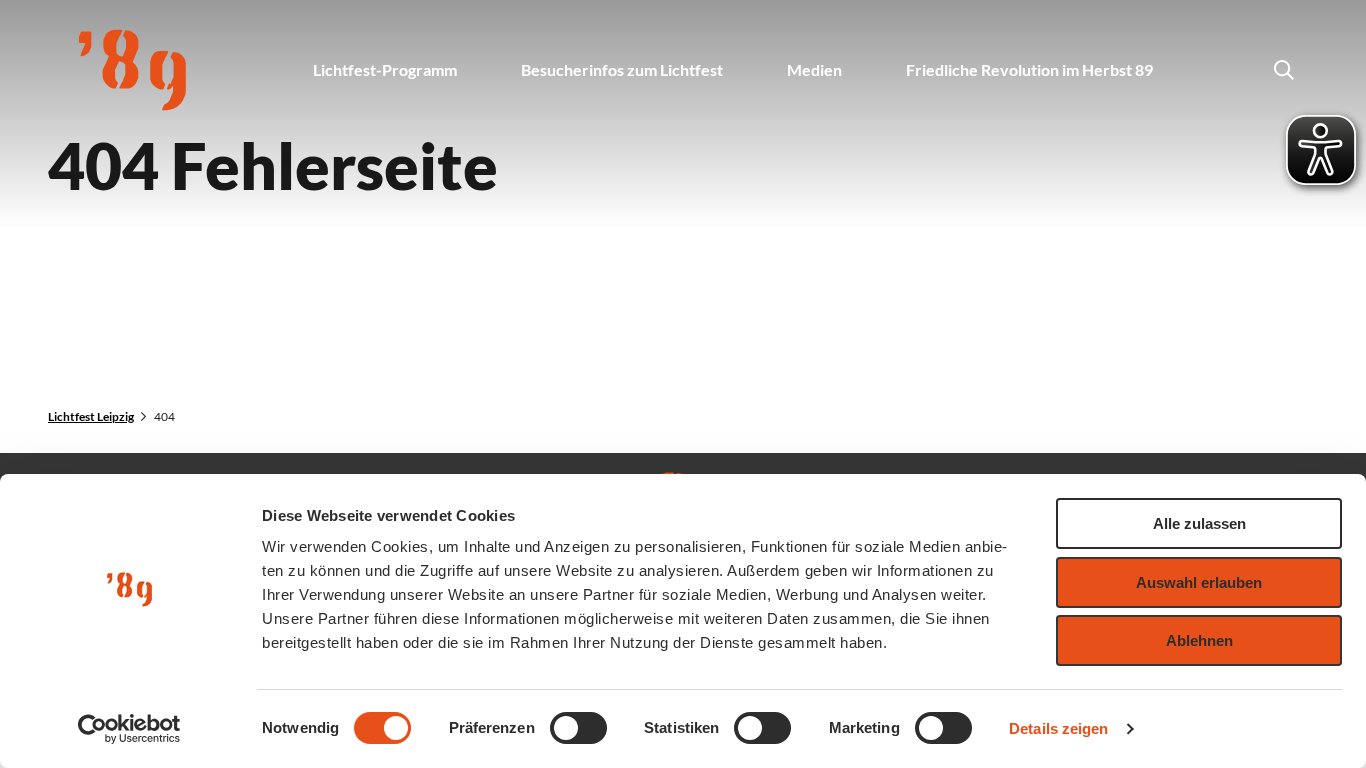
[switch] (578, 728)
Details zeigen (1058, 728)
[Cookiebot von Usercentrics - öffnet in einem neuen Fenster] (129, 729)
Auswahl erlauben (1199, 582)
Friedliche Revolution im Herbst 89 (1029, 69)
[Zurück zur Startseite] (132, 70)
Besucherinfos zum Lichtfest (622, 69)
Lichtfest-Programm (385, 69)
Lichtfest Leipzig (91, 416)
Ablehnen (1199, 640)
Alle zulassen (1199, 523)
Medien (814, 69)
